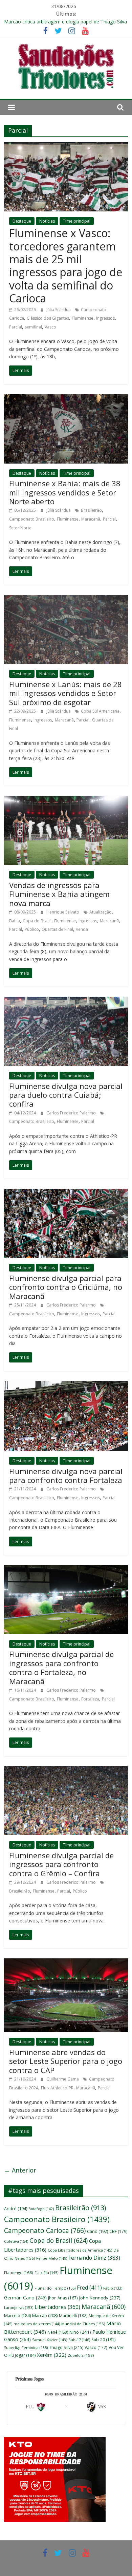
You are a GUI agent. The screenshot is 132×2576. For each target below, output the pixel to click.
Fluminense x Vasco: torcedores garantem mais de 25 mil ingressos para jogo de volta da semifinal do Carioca (66, 266)
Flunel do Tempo (55, 2288)
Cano (97, 2231)
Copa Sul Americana (100, 711)
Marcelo (17, 2316)
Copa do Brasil (37, 921)
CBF (118, 2231)
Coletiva (16, 2241)
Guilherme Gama (63, 2079)
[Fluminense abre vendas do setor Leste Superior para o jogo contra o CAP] (66, 1962)
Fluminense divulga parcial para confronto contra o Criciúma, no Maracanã (66, 1287)
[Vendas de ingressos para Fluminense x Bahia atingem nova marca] (66, 800)
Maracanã (91, 519)
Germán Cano (25, 2298)
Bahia (15, 921)
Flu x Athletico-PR (57, 2088)
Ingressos (105, 318)
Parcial (16, 327)
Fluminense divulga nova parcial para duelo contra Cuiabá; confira (66, 1095)
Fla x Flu (46, 2272)
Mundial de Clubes (83, 2324)
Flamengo (19, 2272)
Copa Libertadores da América (80, 2250)
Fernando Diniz (94, 2258)
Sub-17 (79, 2340)
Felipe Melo (52, 2258)
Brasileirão (91, 510)
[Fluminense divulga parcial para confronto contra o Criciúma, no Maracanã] (66, 1193)
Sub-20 (103, 2340)
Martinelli (73, 2316)
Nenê (58, 2332)
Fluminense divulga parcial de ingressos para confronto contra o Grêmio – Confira (61, 1864)
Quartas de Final (57, 929)
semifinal (33, 327)
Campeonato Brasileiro (32, 519)
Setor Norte (20, 528)
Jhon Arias (63, 2298)
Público (32, 929)
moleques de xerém (37, 2324)
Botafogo (41, 2209)
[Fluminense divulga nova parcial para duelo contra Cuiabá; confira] (66, 1001)
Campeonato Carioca (45, 2231)
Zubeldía (81, 2355)
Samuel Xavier (50, 2340)
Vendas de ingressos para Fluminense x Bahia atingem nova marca (59, 894)
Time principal (77, 221)
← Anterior (20, 2170)
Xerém (52, 2355)
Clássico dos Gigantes (48, 318)
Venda (82, 929)
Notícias (47, 221)
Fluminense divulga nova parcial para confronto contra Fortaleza (66, 1475)
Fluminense (83, 318)
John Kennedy (100, 2298)
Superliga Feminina (26, 2348)
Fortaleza (90, 1699)
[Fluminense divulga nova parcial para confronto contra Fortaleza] (66, 1385)
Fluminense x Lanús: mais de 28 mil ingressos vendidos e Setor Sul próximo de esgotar (65, 693)
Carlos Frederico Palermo (72, 1113)
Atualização (101, 912)
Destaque (22, 221)
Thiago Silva (66, 2347)
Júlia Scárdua (59, 310)
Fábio (113, 2288)
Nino (80, 2332)
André (16, 2209)
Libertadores (57, 2307)
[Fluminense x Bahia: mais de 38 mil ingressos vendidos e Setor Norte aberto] (66, 398)
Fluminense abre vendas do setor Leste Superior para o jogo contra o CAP (66, 2061)
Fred (89, 2288)
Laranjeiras (19, 2307)
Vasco (50, 327)
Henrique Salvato (63, 912)
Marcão (45, 2315)
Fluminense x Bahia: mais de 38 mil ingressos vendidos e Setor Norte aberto (65, 492)
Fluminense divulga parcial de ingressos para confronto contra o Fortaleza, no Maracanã (61, 1667)
